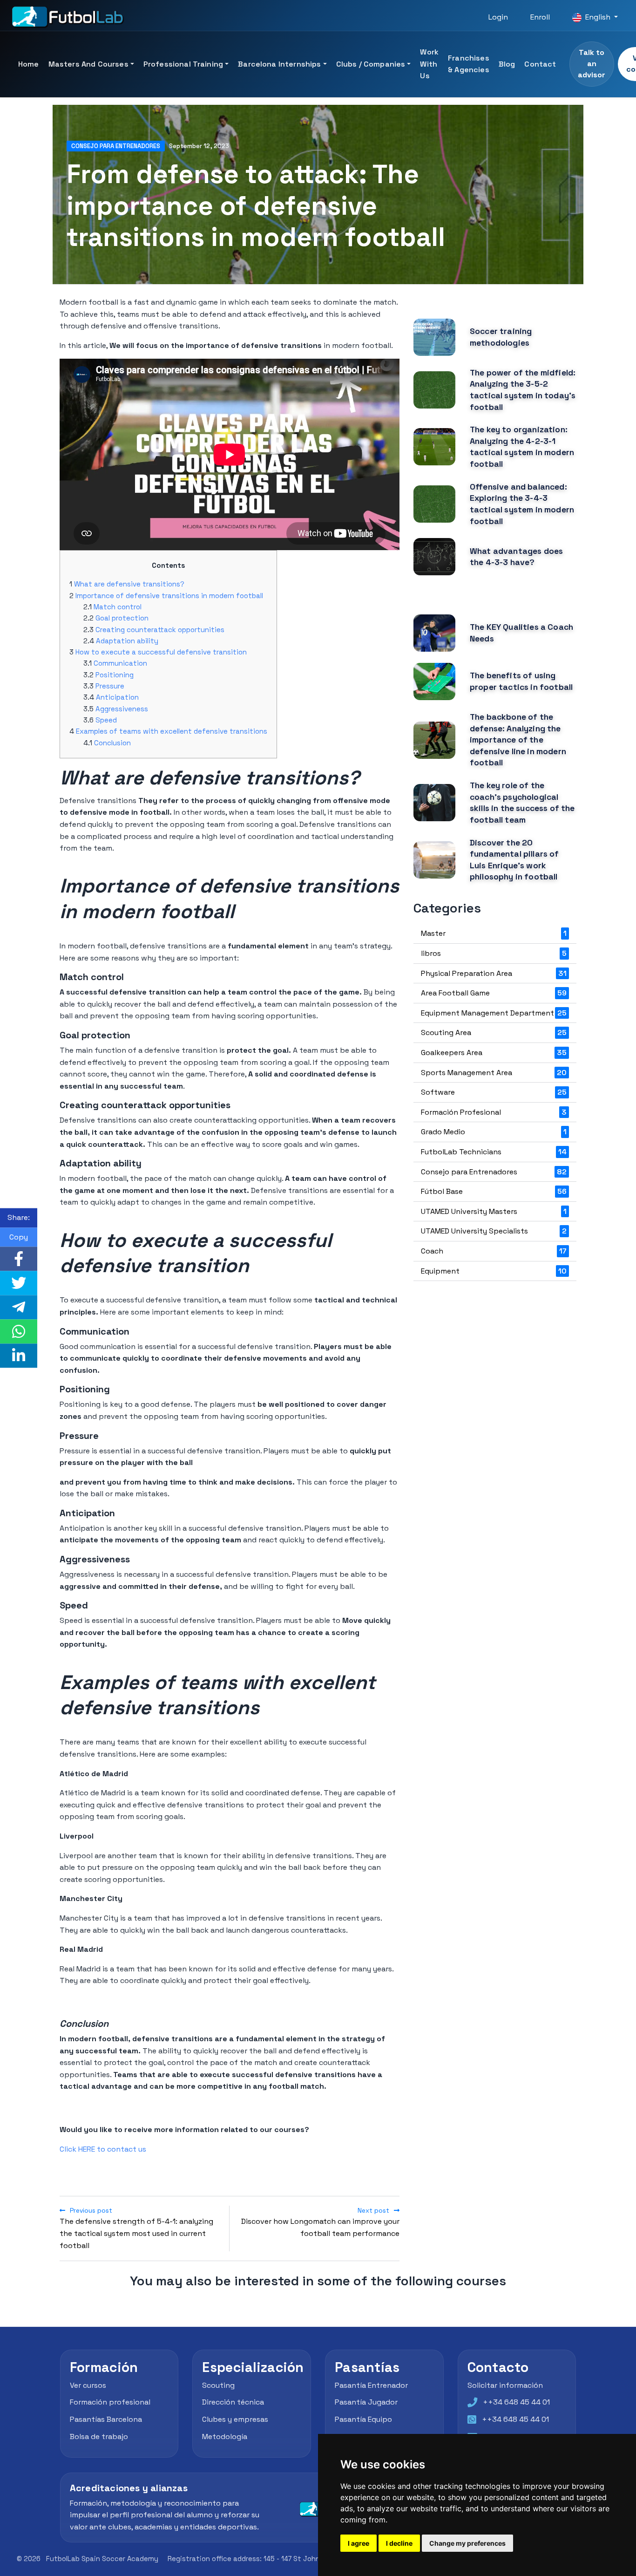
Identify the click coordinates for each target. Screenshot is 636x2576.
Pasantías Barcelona (106, 2419)
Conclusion (112, 743)
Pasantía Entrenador (371, 2385)
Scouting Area (494, 1032)
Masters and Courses (88, 64)
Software (494, 1092)
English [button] (598, 17)
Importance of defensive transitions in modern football (169, 596)
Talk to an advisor (592, 64)
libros (494, 953)
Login (498, 17)
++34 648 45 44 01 (516, 2402)
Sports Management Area (494, 1073)
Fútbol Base (494, 1191)
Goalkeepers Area (494, 1053)
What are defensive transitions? (129, 584)
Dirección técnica (233, 2402)
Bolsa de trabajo (99, 2436)
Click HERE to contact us (103, 2149)
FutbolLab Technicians (494, 1152)
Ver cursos (88, 2385)
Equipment (494, 1271)
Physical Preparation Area (494, 973)
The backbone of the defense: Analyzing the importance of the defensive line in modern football (518, 740)
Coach (494, 1251)
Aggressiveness (122, 709)
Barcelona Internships (279, 64)
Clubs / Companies (371, 64)
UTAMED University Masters (494, 1211)
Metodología (225, 2436)
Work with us (429, 64)
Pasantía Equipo (363, 2419)
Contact (540, 64)
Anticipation (117, 697)
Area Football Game (494, 993)
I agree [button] (359, 2543)
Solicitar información (505, 2385)
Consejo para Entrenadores (116, 146)
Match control (118, 607)
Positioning (115, 675)
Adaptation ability (127, 641)
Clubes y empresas (235, 2419)
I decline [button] (399, 2543)
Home (29, 64)
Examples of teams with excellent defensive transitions (172, 731)
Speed (106, 720)
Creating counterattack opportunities (160, 630)
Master (494, 933)
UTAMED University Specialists (494, 1231)
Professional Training (183, 64)
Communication (120, 663)
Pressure (110, 686)
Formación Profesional (494, 1112)
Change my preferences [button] (467, 2543)
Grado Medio (494, 1132)
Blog (507, 64)
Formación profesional (110, 2402)
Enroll (540, 17)
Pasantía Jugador (366, 2402)
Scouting (218, 2385)
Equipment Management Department (494, 1013)
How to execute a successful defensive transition (161, 652)
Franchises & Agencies (469, 64)
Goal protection (122, 618)
